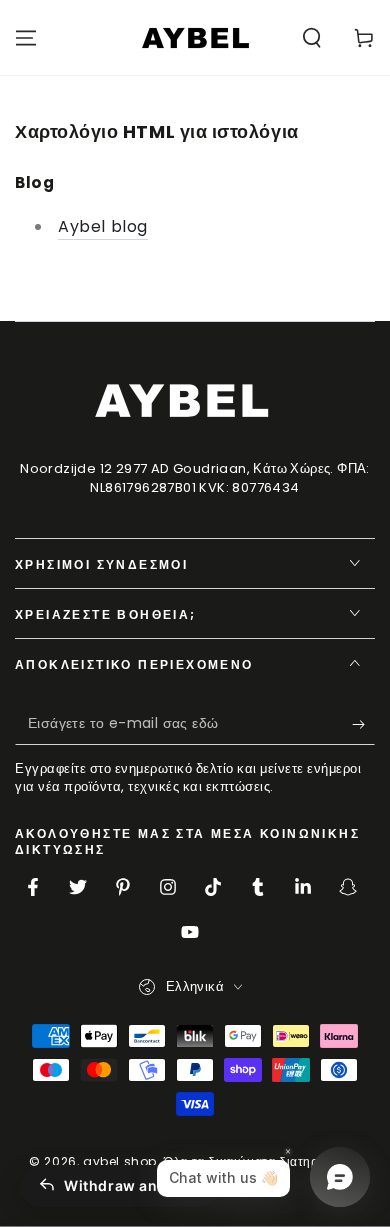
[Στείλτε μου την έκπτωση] (363, 725)
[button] (312, 38)
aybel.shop (120, 1161)
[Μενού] (26, 38)
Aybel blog (103, 226)
